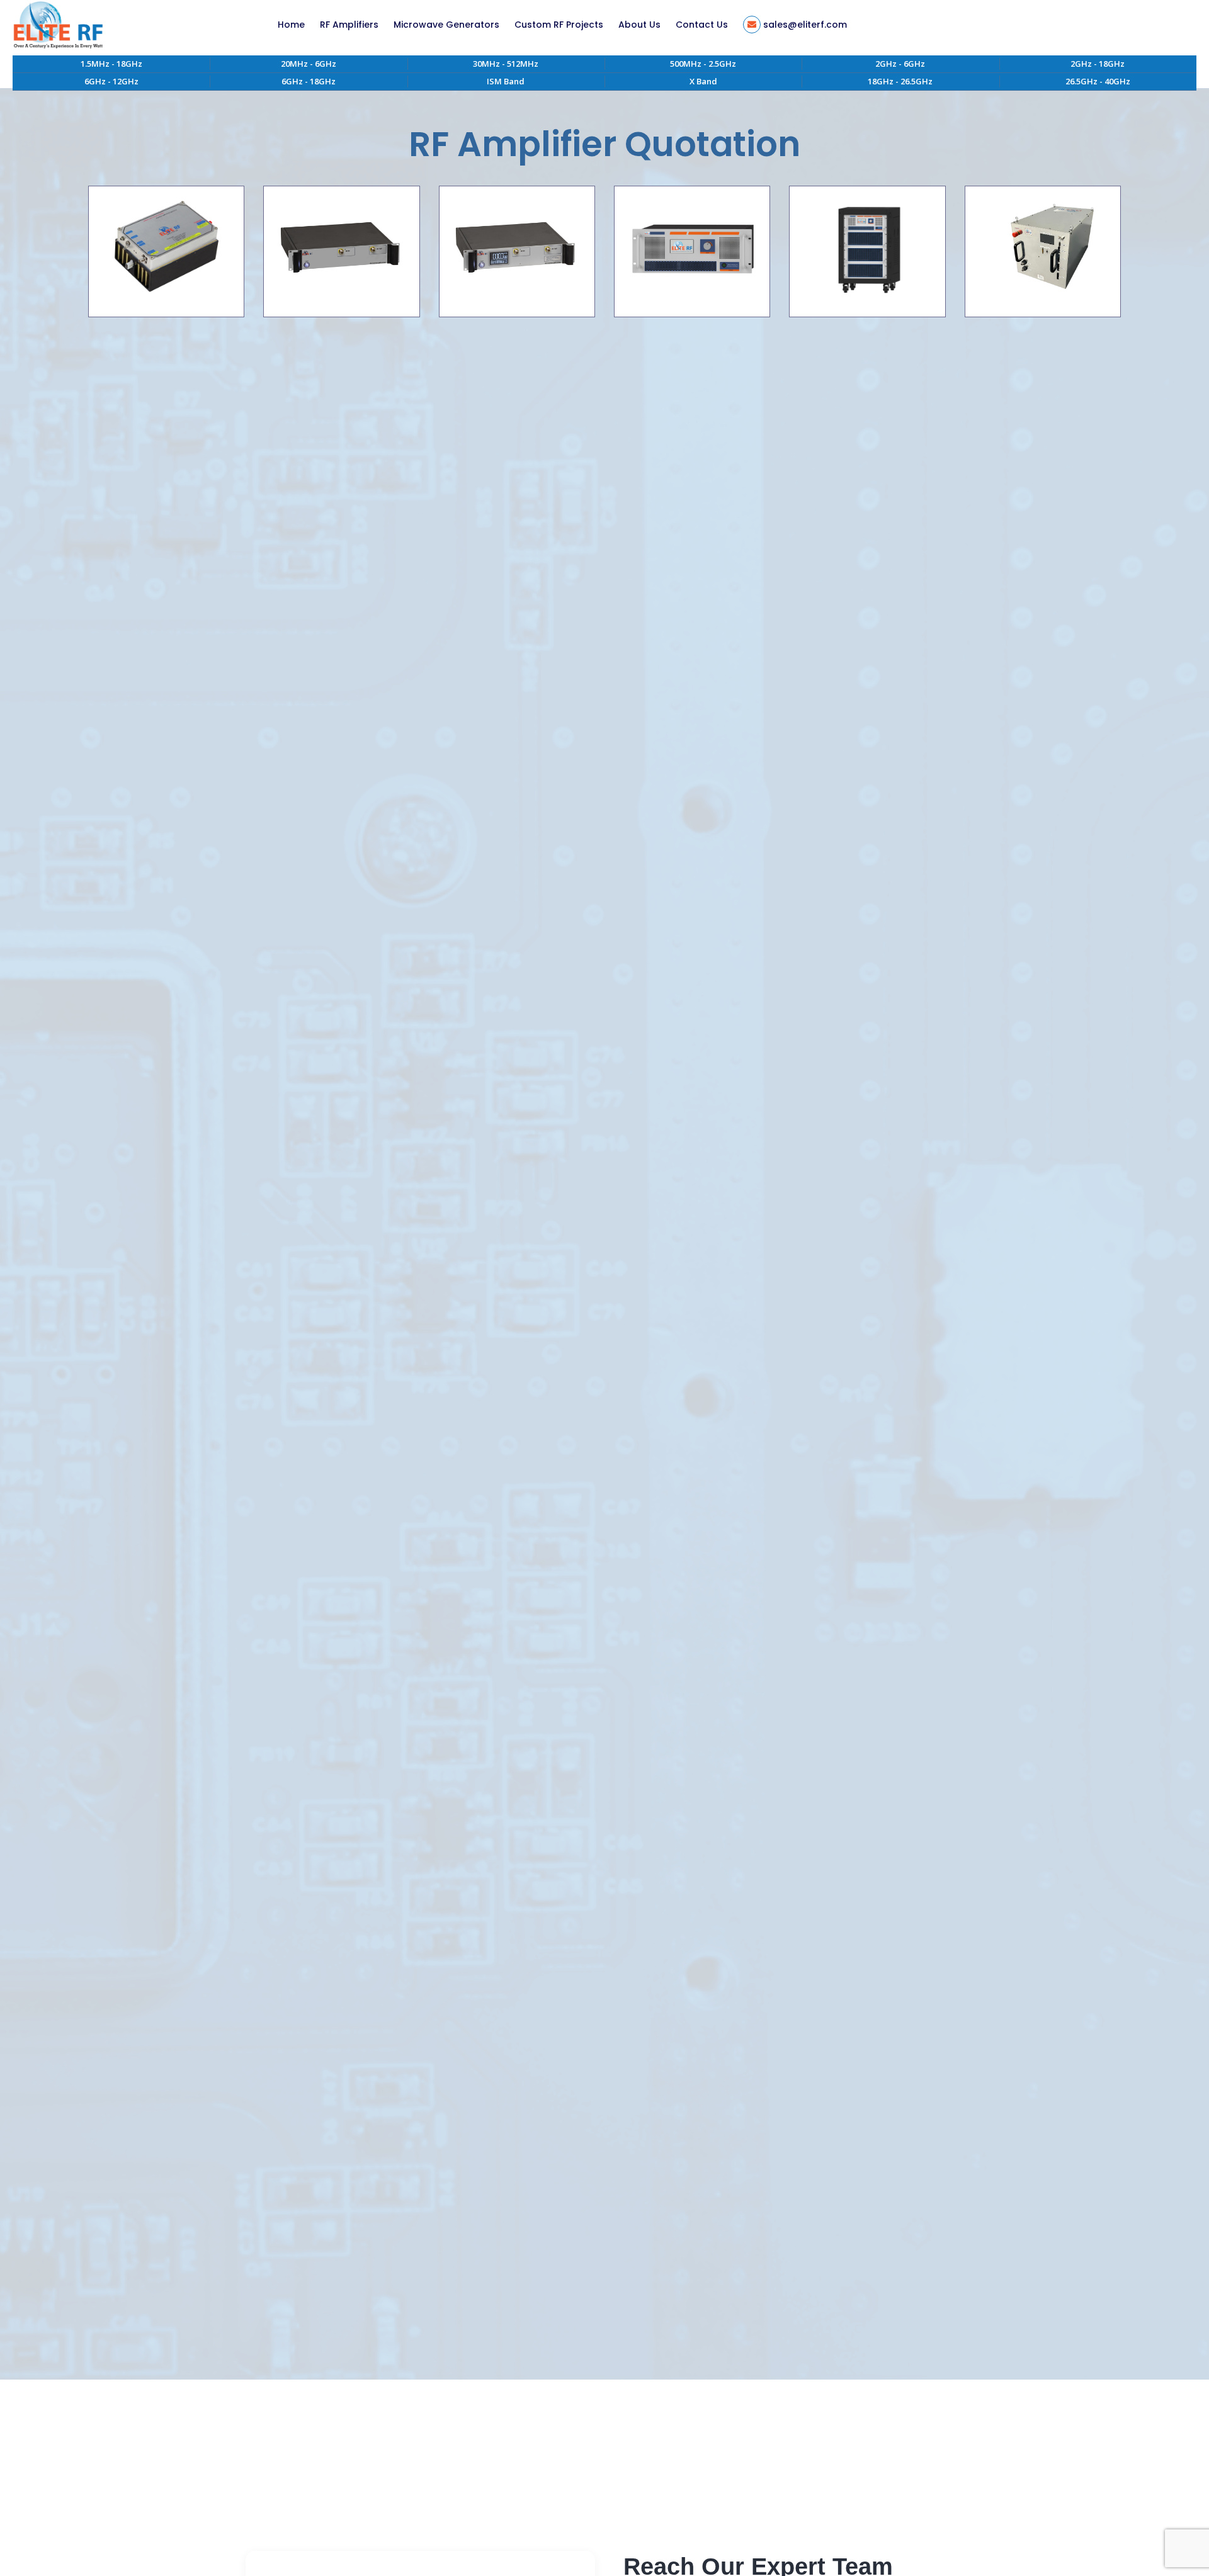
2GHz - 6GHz (900, 64)
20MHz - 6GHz (309, 64)
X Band (703, 81)
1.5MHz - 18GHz (111, 64)
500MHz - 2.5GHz (703, 64)
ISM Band (506, 81)
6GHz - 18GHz (309, 81)
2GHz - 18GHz (1098, 64)
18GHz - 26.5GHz (900, 81)
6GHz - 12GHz (111, 81)
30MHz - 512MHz (506, 64)
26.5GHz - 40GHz (1098, 81)
